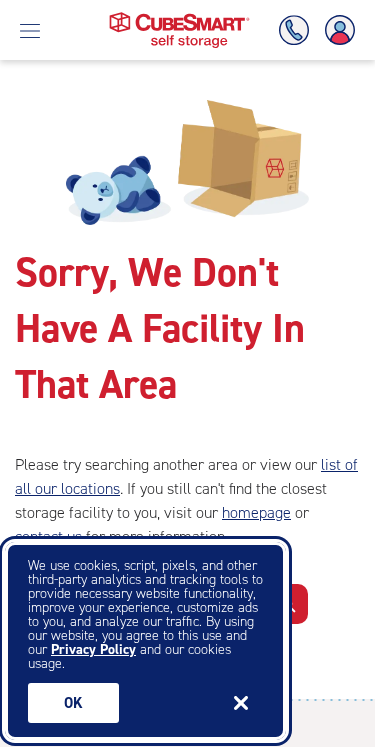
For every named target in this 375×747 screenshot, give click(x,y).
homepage (256, 512)
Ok (73, 703)
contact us (48, 536)
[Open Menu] (30, 30)
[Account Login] (336, 30)
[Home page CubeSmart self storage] (179, 17)
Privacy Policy (93, 649)
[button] (288, 604)
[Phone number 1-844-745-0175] (298, 30)
